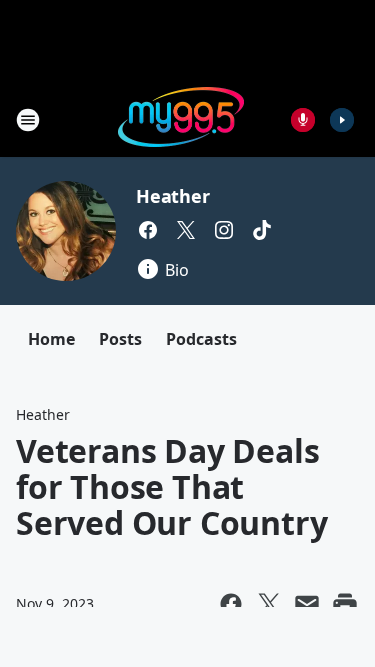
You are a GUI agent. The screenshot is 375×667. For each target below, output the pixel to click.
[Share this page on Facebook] (231, 604)
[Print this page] (345, 604)
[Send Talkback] (303, 120)
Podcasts (201, 339)
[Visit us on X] (186, 230)
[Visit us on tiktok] (262, 230)
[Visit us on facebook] (148, 230)
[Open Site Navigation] (28, 120)
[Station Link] (181, 119)
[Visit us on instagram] (224, 230)
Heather (173, 196)
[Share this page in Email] (307, 604)
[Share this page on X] (269, 604)
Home (51, 339)
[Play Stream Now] (342, 120)
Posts (120, 339)
